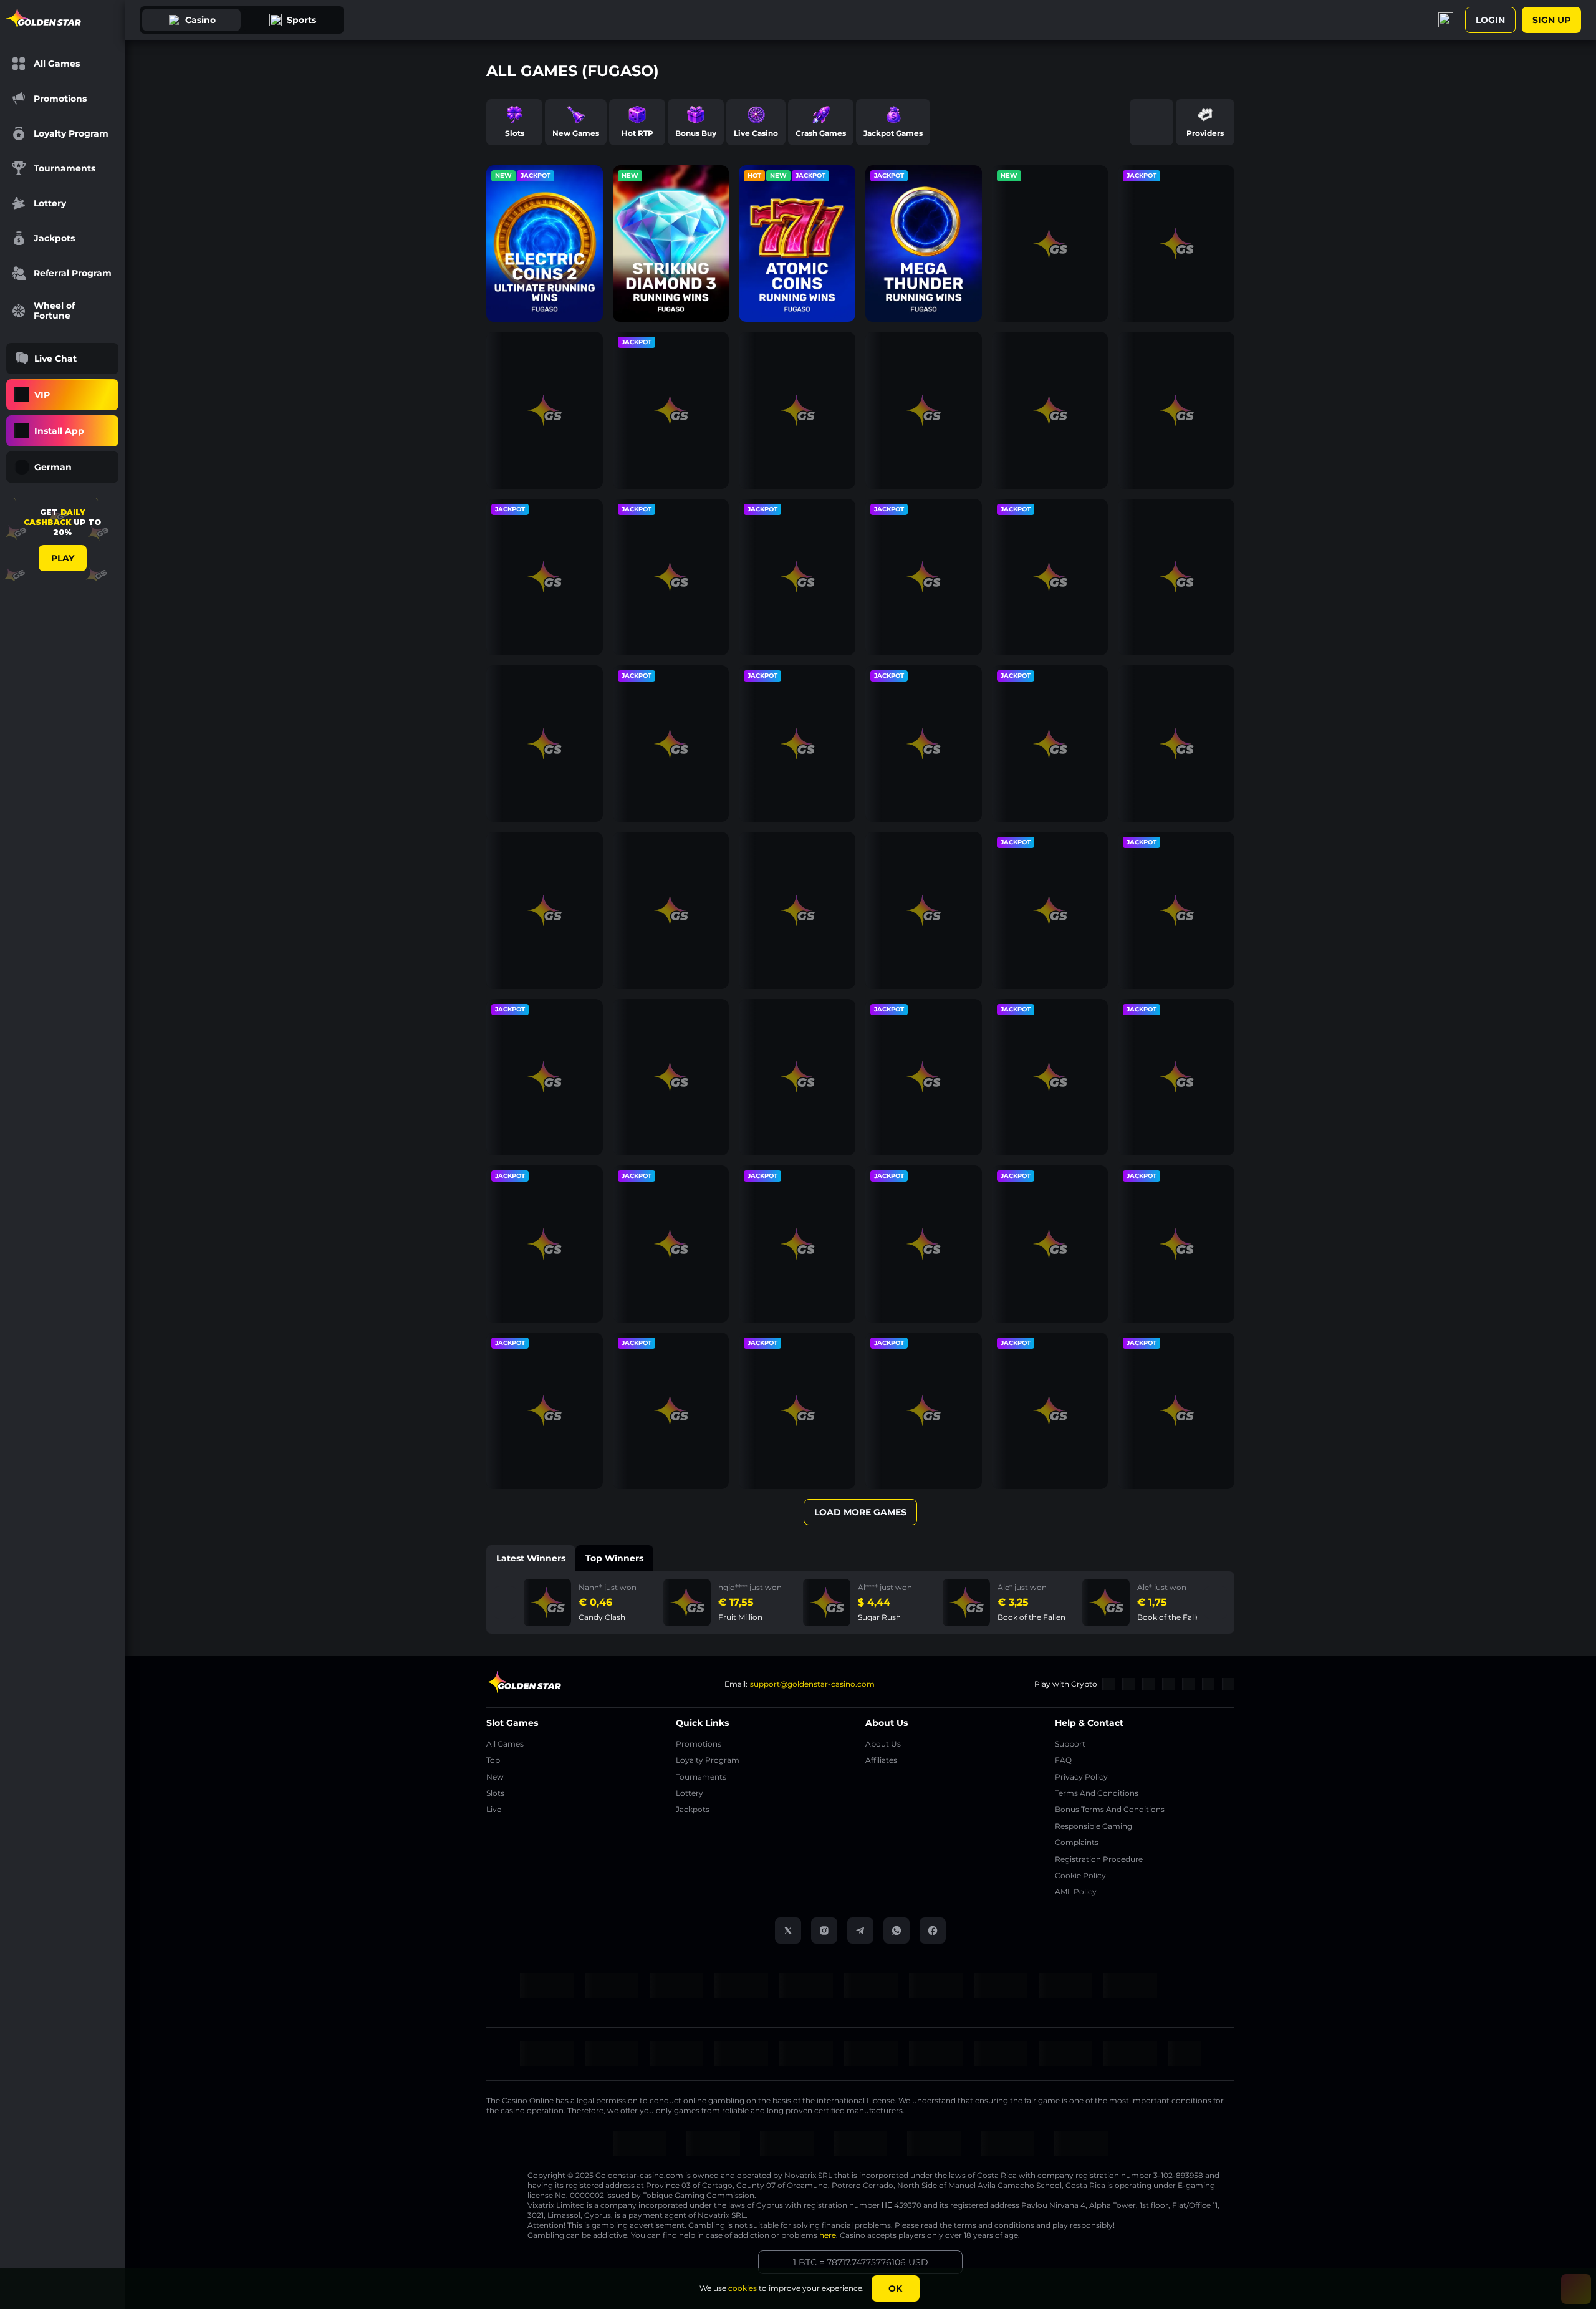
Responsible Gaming (1094, 1826)
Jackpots (693, 1809)
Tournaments (701, 1777)
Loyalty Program (708, 1760)
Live (494, 1809)
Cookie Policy (1080, 1875)
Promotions (699, 1744)
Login (1490, 20)
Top (493, 1760)
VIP (42, 395)
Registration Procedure (1099, 1859)
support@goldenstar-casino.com (812, 1684)
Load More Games (860, 1512)
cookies (743, 2288)
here (828, 2235)
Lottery (690, 1793)
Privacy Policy (1081, 1777)
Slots (495, 1793)
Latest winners (531, 1558)
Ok (895, 2288)
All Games (505, 1744)
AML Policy (1076, 1892)
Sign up (1551, 20)
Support (1070, 1744)
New (495, 1777)
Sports (301, 20)
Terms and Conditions (1097, 1793)
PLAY (63, 558)
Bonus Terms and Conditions (1110, 1809)
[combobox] (62, 467)
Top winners (614, 1558)
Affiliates (881, 1760)
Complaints (1077, 1842)
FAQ (1063, 1760)
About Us (883, 1744)
